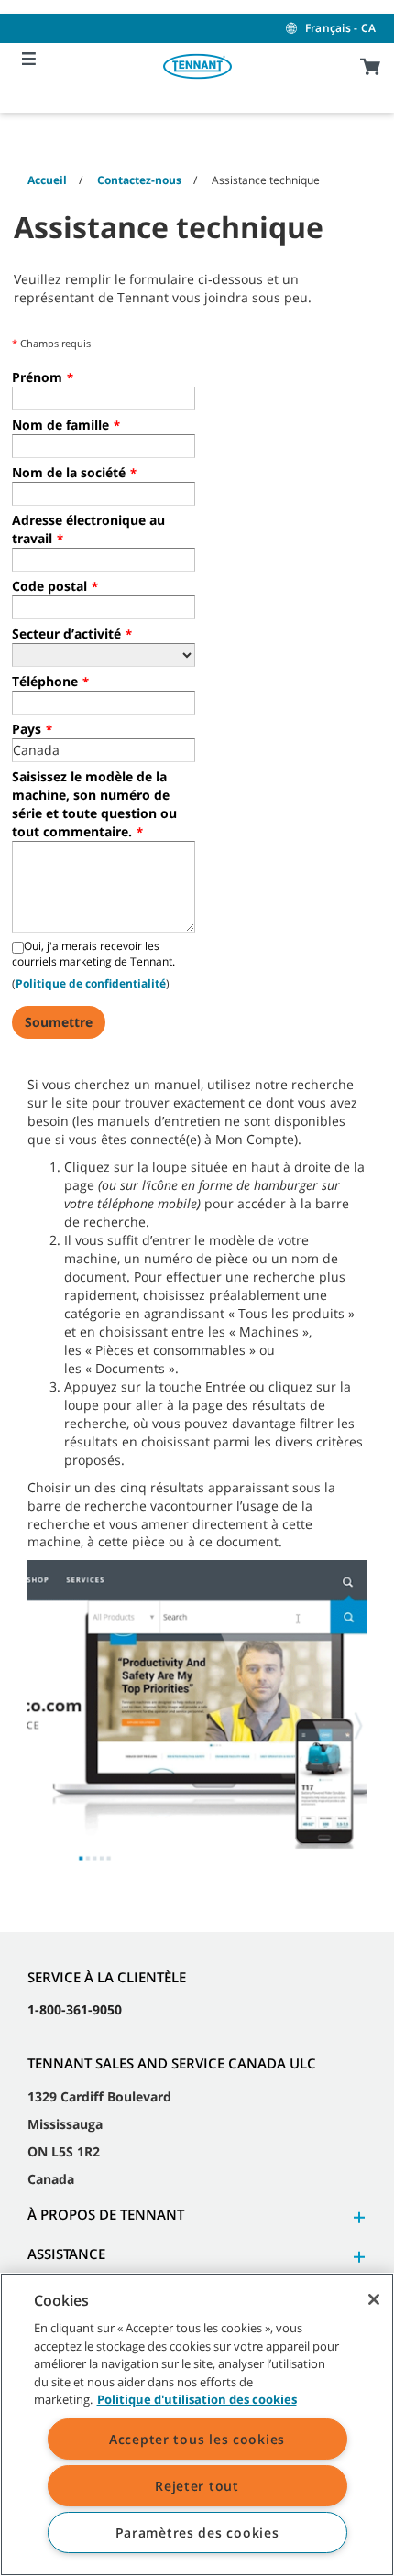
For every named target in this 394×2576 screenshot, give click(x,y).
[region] (197, 2424)
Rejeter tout (197, 2486)
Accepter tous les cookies (197, 2439)
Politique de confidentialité (91, 983)
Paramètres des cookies (197, 2532)
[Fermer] (374, 2299)
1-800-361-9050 (75, 2009)
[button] (356, 2217)
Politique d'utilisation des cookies (197, 2399)
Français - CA (340, 28)
